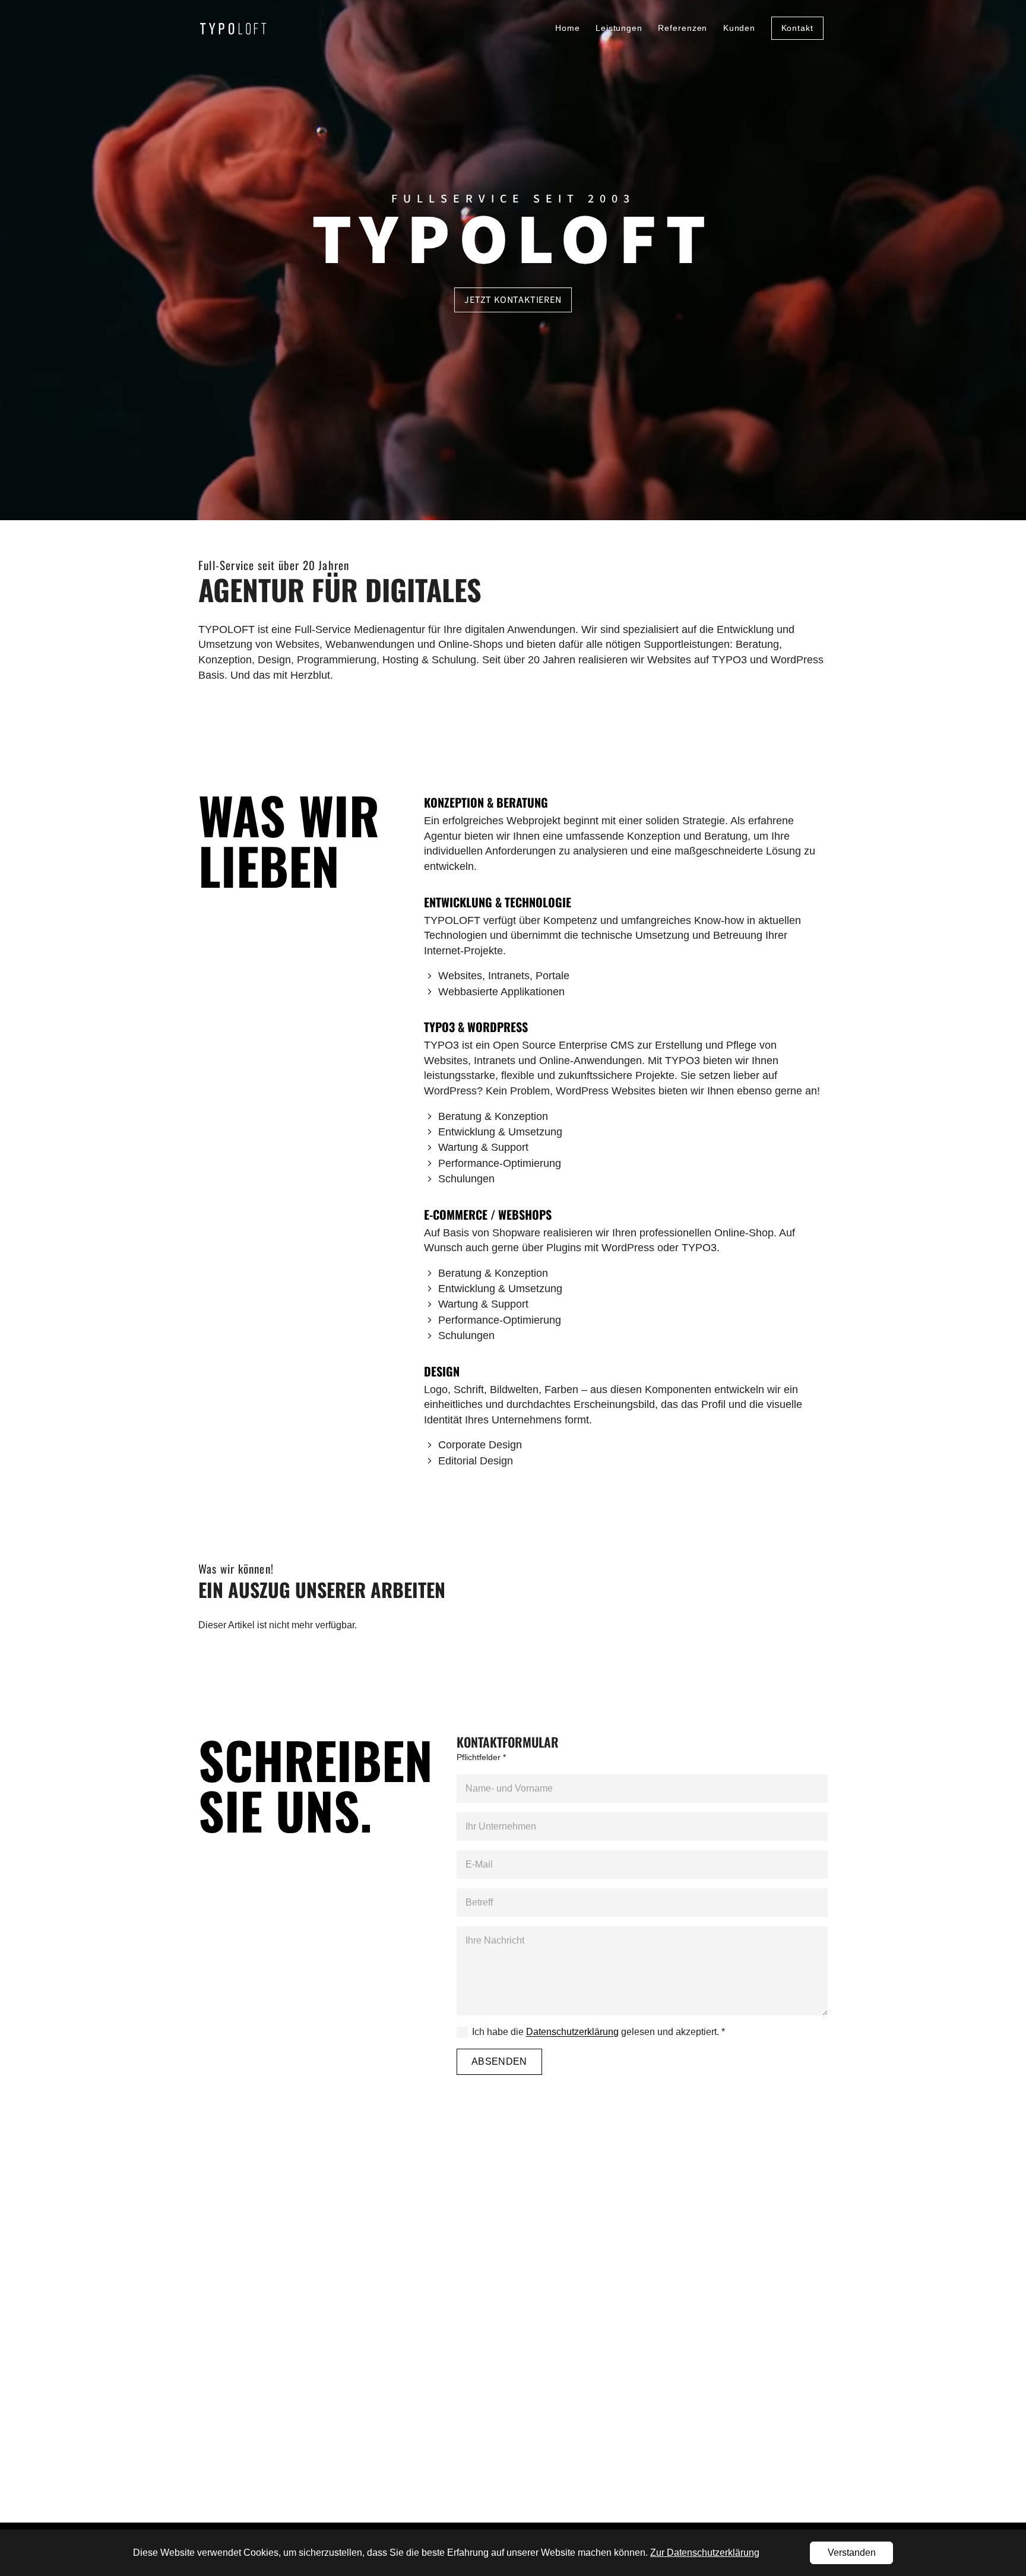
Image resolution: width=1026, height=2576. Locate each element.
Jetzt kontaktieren (513, 300)
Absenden (499, 2061)
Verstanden (852, 2553)
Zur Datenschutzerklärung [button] (705, 2553)
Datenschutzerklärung (572, 2032)
